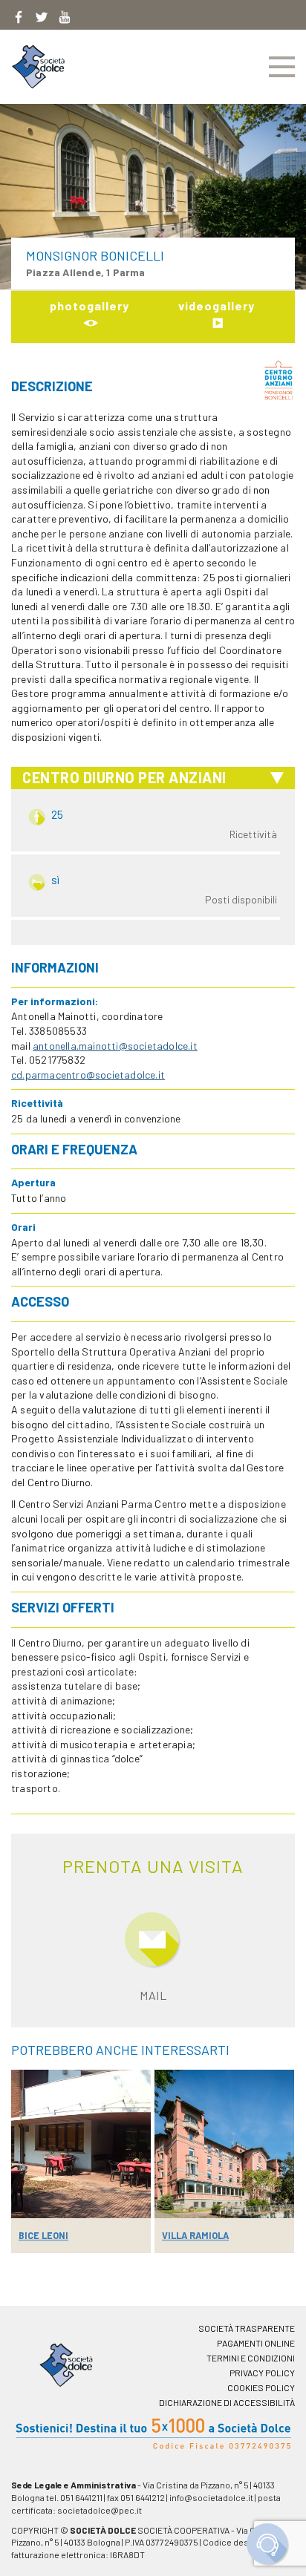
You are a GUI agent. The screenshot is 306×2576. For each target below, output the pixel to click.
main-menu (282, 67)
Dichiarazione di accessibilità (227, 2402)
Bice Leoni (43, 2235)
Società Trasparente (247, 2328)
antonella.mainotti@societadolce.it (115, 1046)
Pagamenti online (256, 2343)
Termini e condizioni (251, 2358)
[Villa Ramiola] (224, 2144)
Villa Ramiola (195, 2235)
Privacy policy (262, 2373)
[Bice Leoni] (81, 2144)
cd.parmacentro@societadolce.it (88, 1075)
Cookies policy (261, 2387)
